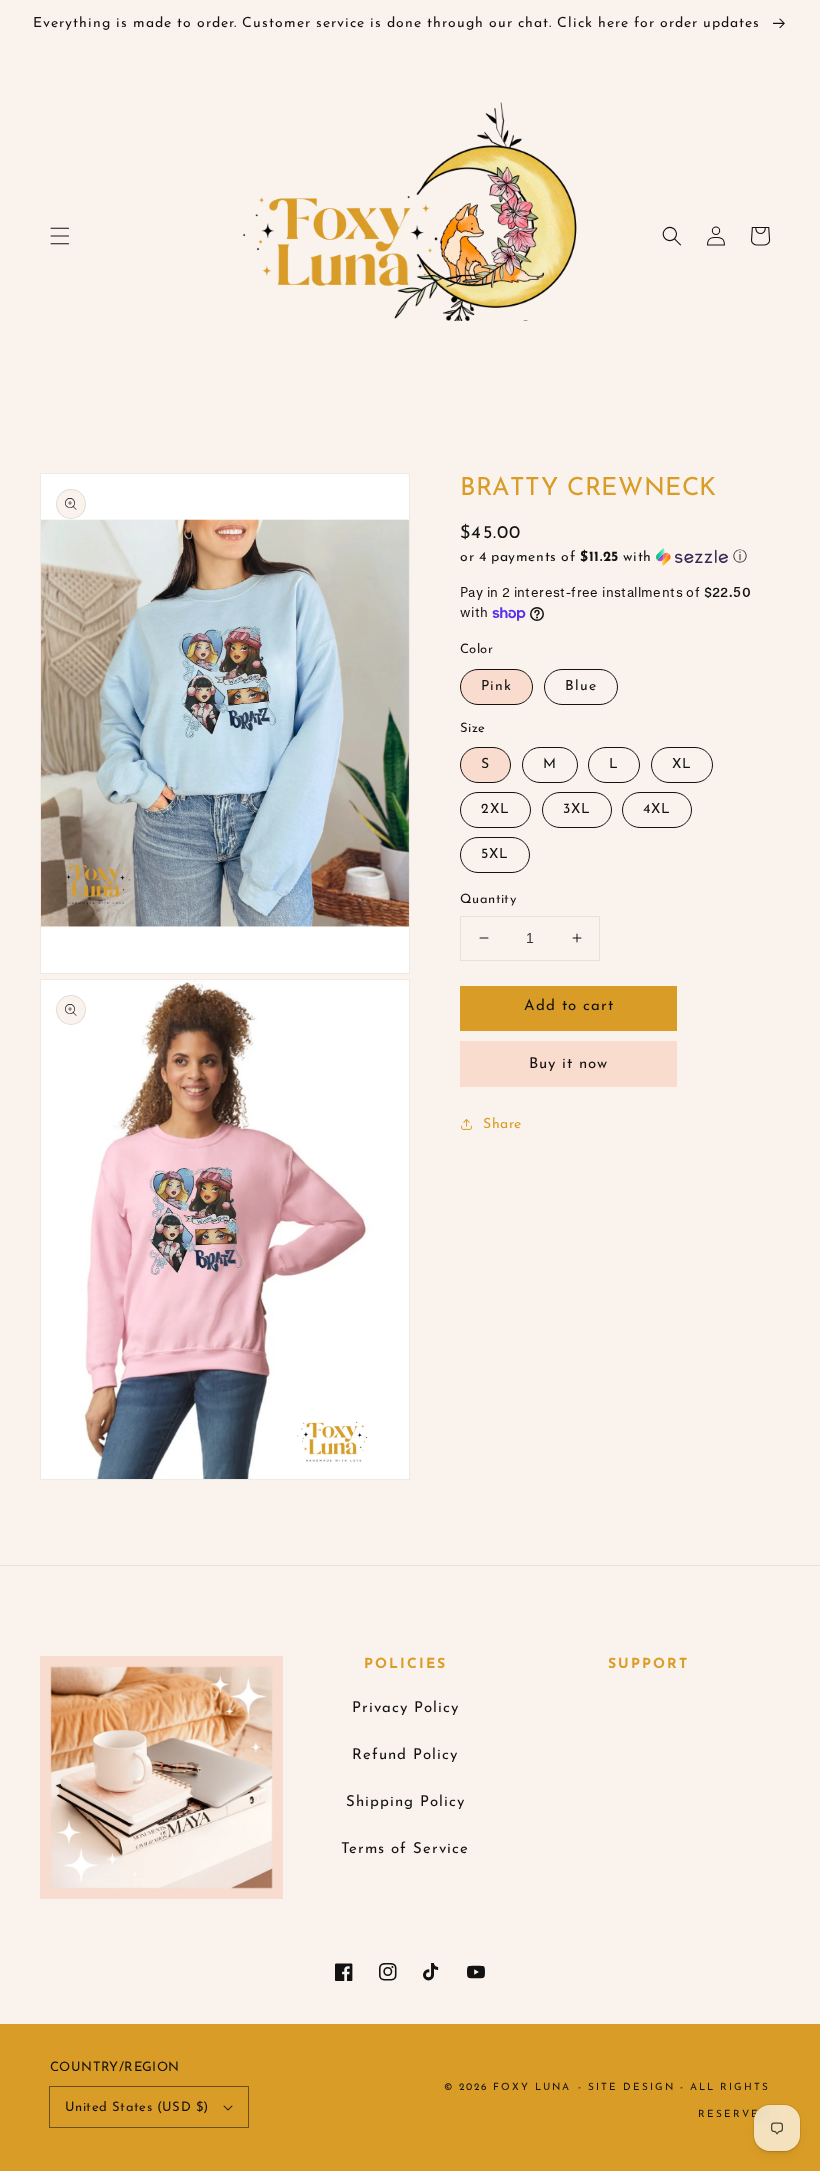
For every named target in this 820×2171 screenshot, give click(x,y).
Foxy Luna (532, 2087)
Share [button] (502, 1124)
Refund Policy (405, 1755)
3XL (577, 809)
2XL (495, 809)
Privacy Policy (405, 1708)
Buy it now (568, 1064)
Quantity (488, 899)
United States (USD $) (136, 2107)
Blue (581, 686)
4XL (657, 809)
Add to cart (569, 1006)
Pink (496, 686)
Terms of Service (405, 1849)
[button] (60, 236)
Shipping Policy (405, 1802)
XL (682, 764)
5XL (495, 854)
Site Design (631, 2087)
